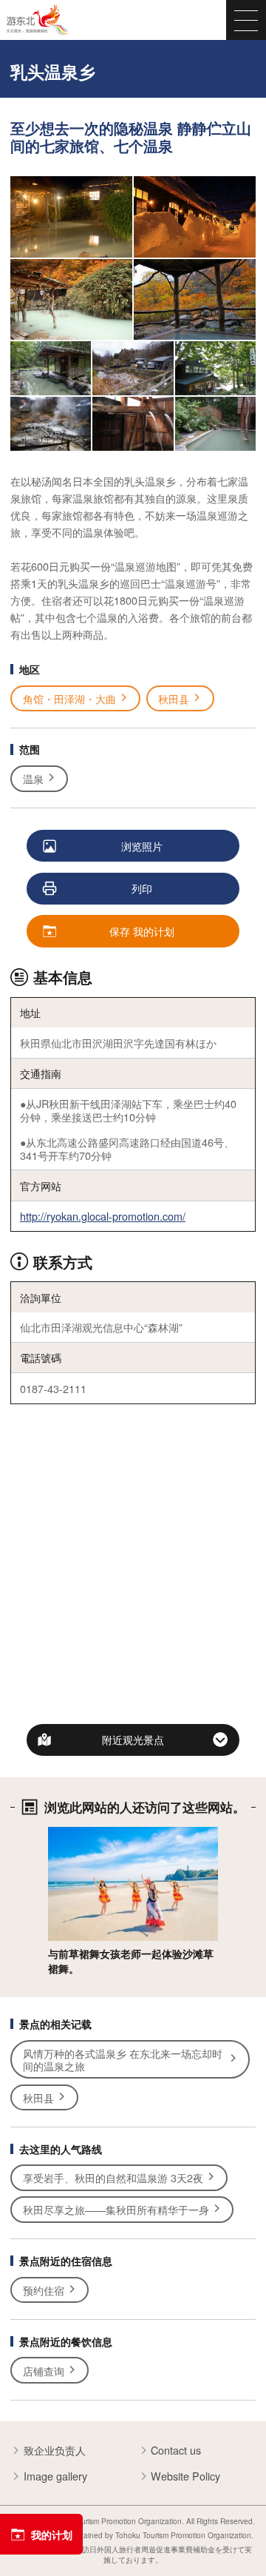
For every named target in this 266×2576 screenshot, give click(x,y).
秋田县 (174, 698)
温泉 (33, 778)
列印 (142, 888)
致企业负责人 (55, 2450)
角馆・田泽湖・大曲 (69, 698)
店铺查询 (44, 2371)
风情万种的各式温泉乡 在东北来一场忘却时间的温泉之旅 (123, 2059)
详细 (58, 1834)
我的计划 (52, 2535)
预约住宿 (44, 2290)
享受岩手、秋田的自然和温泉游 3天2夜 (113, 2177)
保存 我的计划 (142, 931)
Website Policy (185, 2476)
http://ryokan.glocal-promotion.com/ (103, 1216)
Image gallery (55, 2476)
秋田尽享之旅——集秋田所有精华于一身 (116, 2209)
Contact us (176, 2450)
